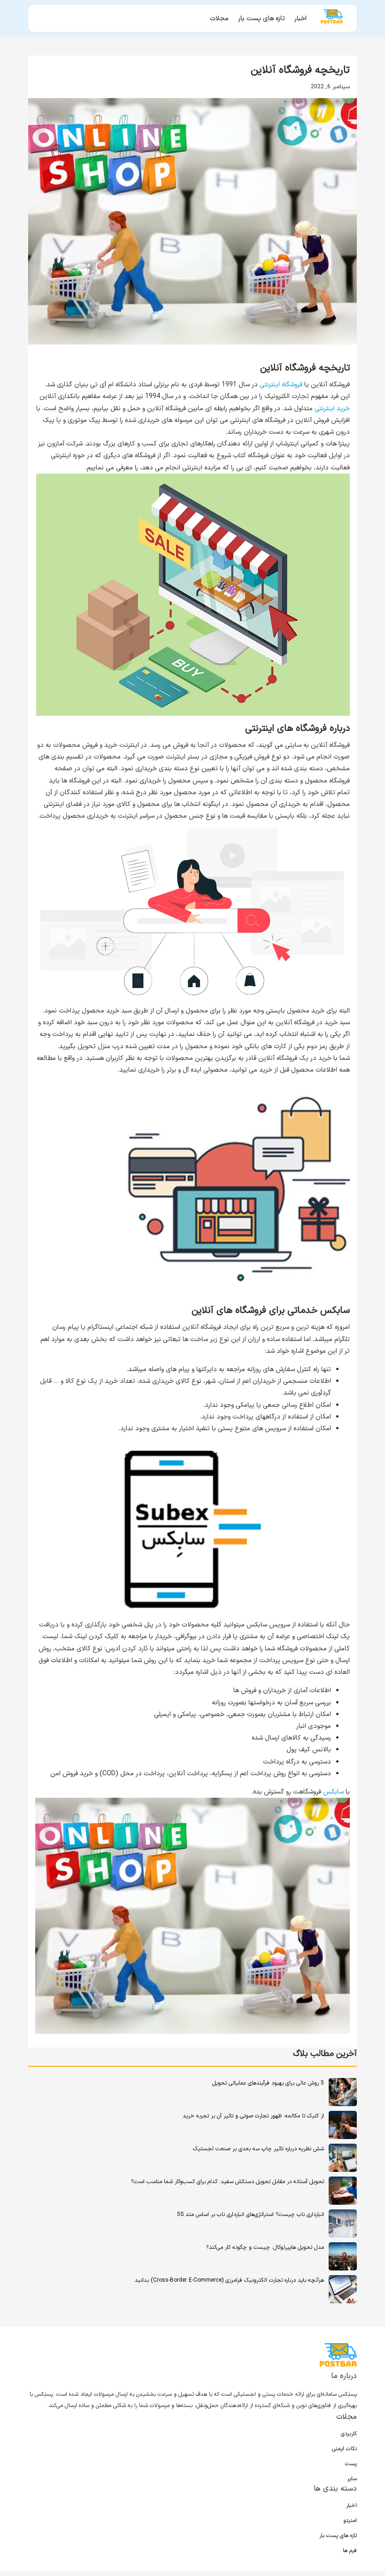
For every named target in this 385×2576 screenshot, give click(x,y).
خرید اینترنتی (332, 409)
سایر (352, 2479)
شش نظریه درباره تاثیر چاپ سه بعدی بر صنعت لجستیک (258, 2149)
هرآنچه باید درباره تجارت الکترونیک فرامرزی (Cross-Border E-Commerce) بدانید (229, 2280)
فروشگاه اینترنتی (281, 385)
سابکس (333, 1792)
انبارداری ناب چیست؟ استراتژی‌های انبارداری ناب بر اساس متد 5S (250, 2215)
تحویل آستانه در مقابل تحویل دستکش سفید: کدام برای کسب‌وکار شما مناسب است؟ (227, 2182)
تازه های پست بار (262, 19)
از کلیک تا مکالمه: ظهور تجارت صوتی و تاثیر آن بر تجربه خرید (253, 2116)
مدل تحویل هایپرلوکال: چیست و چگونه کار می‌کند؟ (265, 2247)
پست (351, 2464)
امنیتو (350, 2521)
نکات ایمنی (344, 2449)
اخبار (300, 19)
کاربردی (349, 2434)
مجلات (219, 19)
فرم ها (350, 2551)
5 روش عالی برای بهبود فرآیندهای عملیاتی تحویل (268, 2083)
